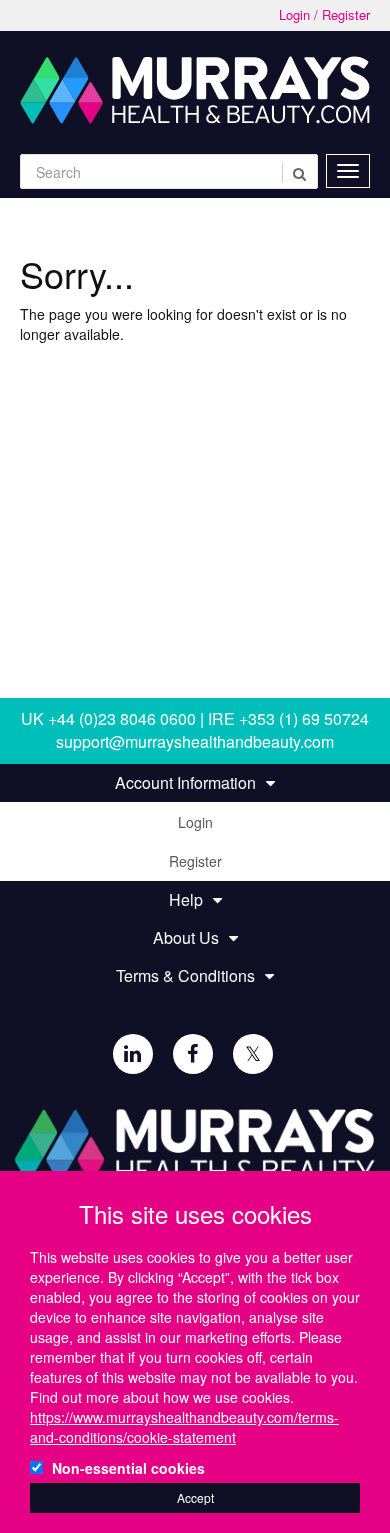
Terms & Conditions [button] (185, 976)
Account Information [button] (185, 783)
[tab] (195, 783)
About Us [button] (186, 938)
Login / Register (324, 15)
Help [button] (186, 900)
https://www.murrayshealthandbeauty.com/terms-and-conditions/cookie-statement (184, 1427)
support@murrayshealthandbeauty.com (195, 741)
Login (195, 822)
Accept (195, 1497)
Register (195, 861)
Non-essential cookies (128, 1468)
